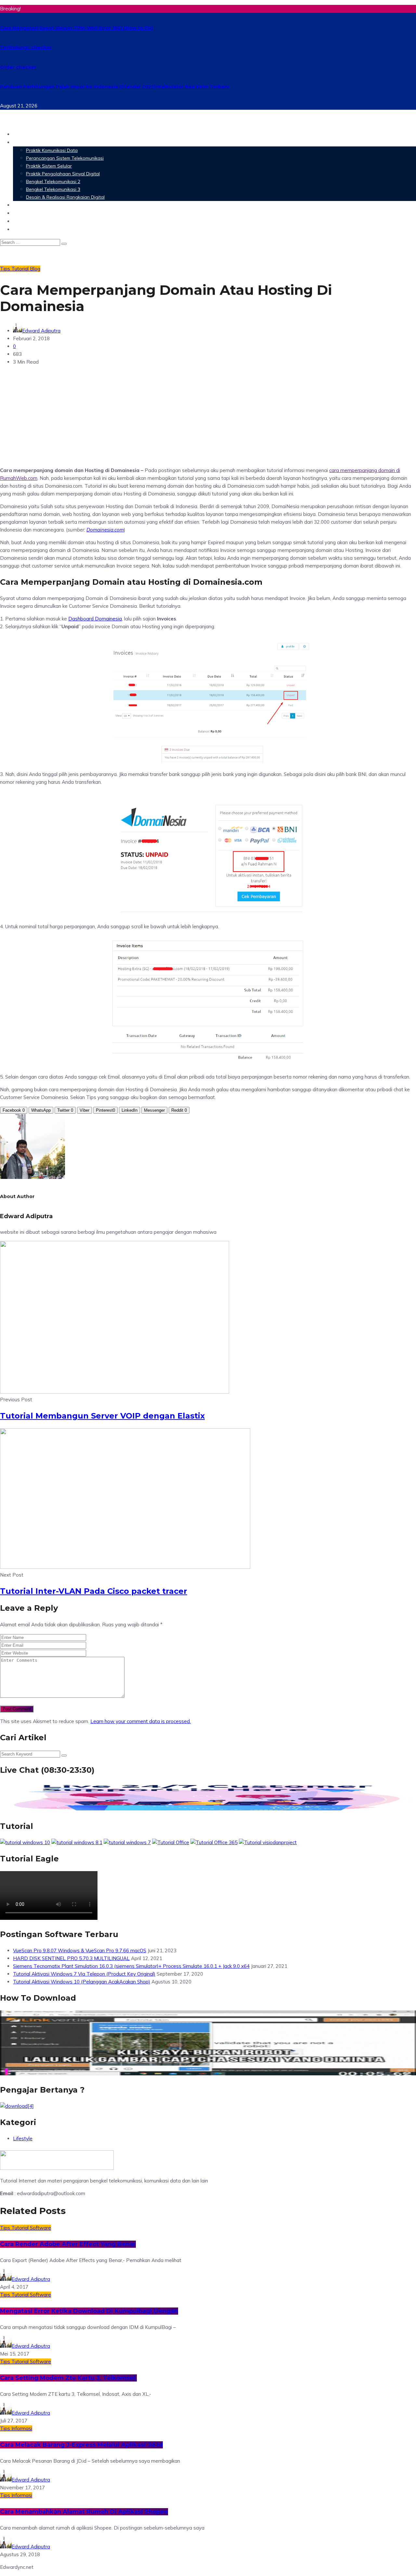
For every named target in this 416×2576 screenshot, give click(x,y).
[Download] (17, 2106)
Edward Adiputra (41, 331)
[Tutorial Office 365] (214, 1842)
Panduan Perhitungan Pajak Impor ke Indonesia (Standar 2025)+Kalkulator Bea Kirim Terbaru (115, 87)
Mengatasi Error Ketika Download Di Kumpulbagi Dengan (89, 2311)
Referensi (26, 221)
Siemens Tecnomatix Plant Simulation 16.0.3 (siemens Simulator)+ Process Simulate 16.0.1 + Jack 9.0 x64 (131, 1966)
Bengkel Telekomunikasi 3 (53, 189)
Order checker (18, 67)
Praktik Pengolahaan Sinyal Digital (63, 174)
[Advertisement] (208, 416)
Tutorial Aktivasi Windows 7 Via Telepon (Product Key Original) (84, 1974)
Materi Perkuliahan (40, 142)
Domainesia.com (105, 530)
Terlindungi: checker (26, 47)
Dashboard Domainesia (95, 619)
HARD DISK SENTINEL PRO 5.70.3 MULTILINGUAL (71, 1958)
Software (26, 205)
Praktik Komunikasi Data (52, 150)
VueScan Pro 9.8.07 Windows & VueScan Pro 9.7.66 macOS (80, 1951)
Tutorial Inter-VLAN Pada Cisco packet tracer (94, 1591)
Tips (6, 269)
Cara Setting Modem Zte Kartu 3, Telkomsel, (68, 2378)
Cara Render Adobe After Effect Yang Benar (68, 2244)
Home (21, 134)
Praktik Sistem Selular (49, 166)
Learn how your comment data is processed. (141, 1721)
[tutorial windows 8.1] (77, 1842)
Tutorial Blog (26, 269)
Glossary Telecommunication (53, 213)
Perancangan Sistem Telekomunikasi (65, 158)
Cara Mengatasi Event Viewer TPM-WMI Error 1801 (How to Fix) (77, 28)
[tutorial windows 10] (25, 1842)
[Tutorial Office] (171, 1842)
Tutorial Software (31, 2228)
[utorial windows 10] (127, 1842)
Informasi (22, 2428)
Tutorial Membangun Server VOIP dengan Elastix (102, 1416)
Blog (19, 229)
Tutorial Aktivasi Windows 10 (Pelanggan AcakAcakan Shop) (82, 1982)
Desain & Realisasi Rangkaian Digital (65, 197)
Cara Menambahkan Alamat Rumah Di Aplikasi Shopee (84, 2512)
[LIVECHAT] (208, 1810)
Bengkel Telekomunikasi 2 (53, 181)
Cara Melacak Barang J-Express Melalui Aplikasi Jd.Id (81, 2445)
